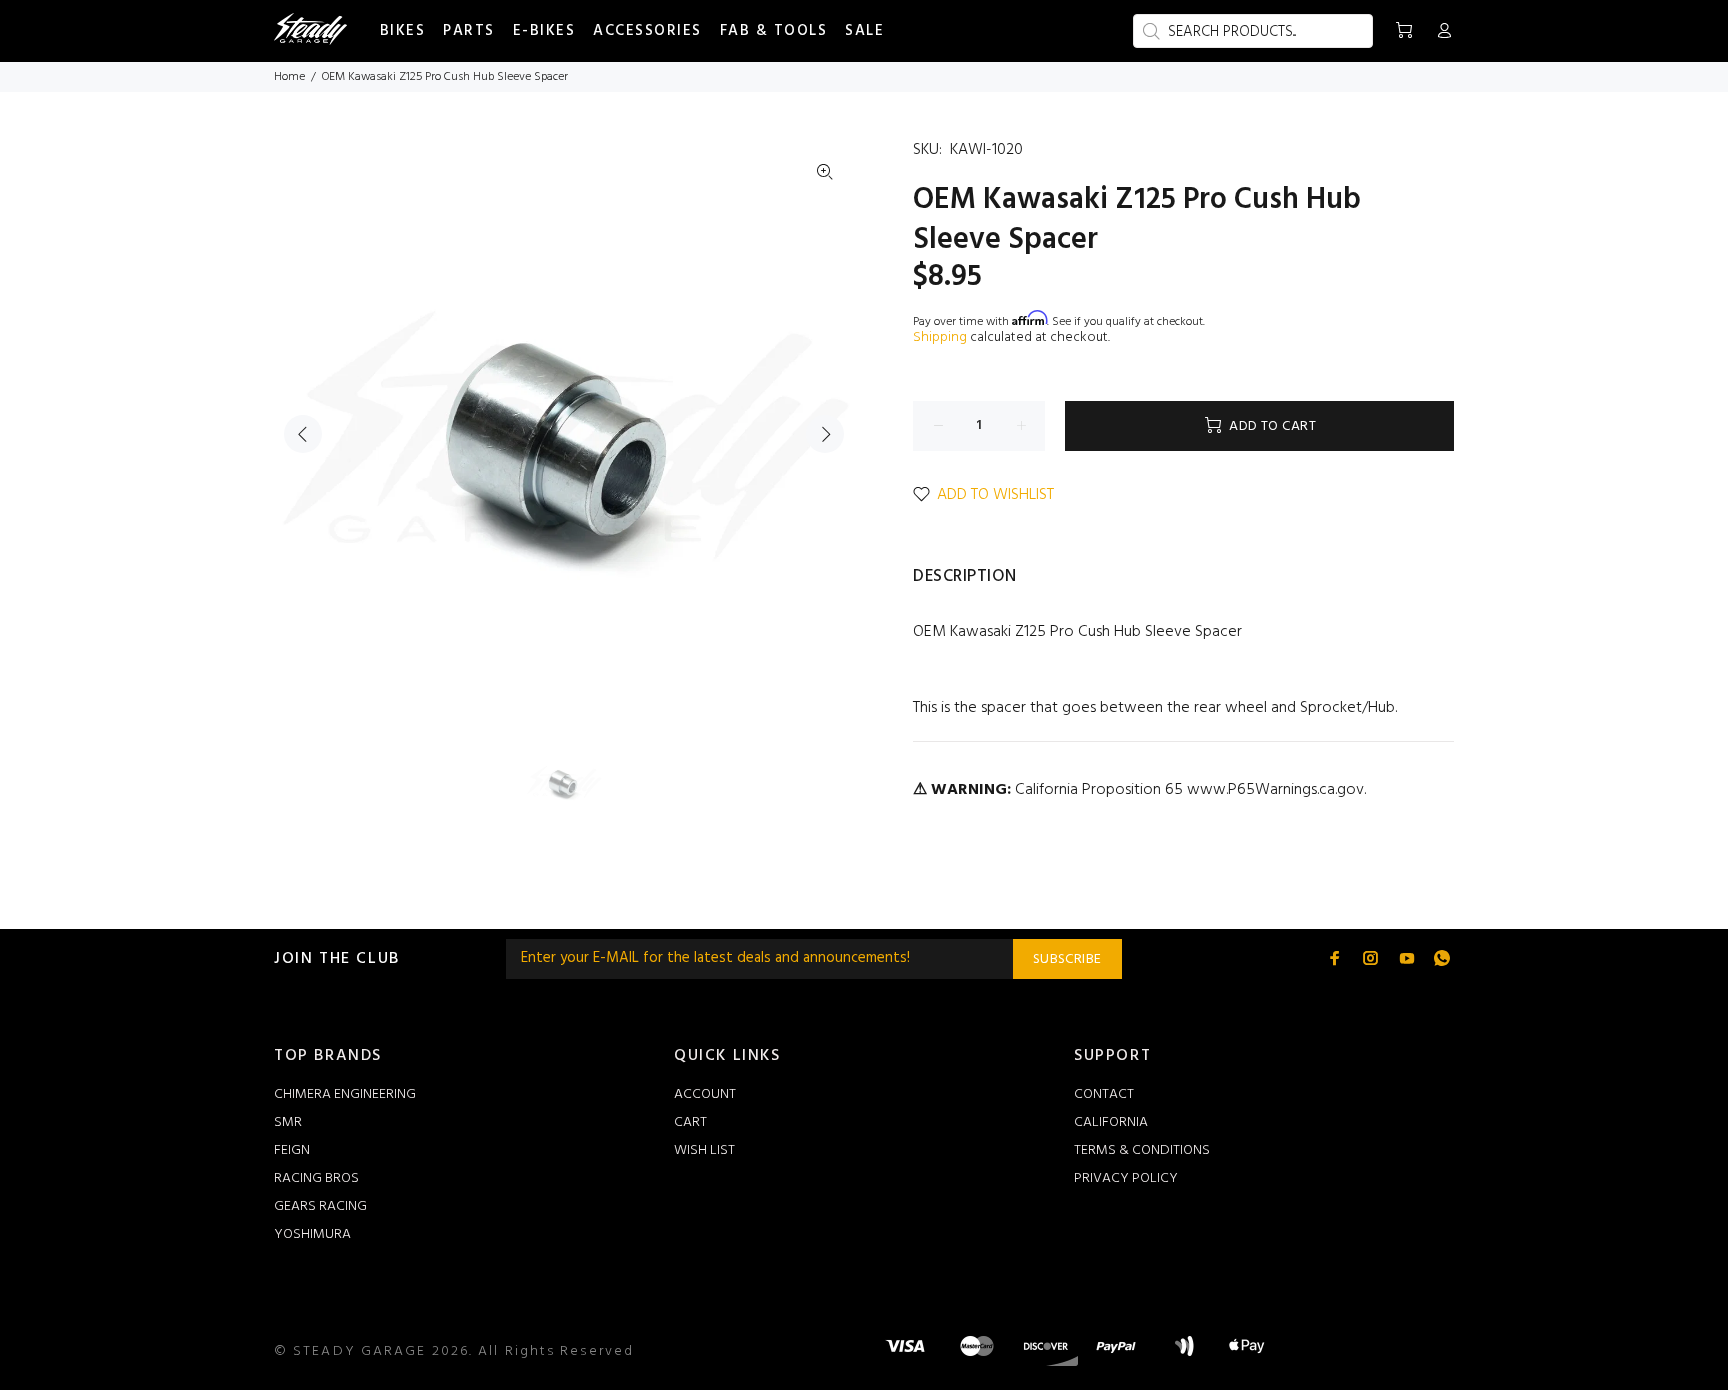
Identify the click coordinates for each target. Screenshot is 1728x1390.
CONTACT (1104, 1094)
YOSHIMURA (312, 1234)
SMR (288, 1122)
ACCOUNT (705, 1094)
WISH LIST (704, 1150)
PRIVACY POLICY (1126, 1178)
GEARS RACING (320, 1206)
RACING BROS (316, 1178)
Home (289, 77)
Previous (303, 434)
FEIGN (292, 1150)
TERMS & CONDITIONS (1142, 1150)
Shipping (940, 337)
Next (825, 434)
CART (690, 1122)
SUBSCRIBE (1067, 959)
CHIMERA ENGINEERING (345, 1094)
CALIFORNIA (1111, 1122)
